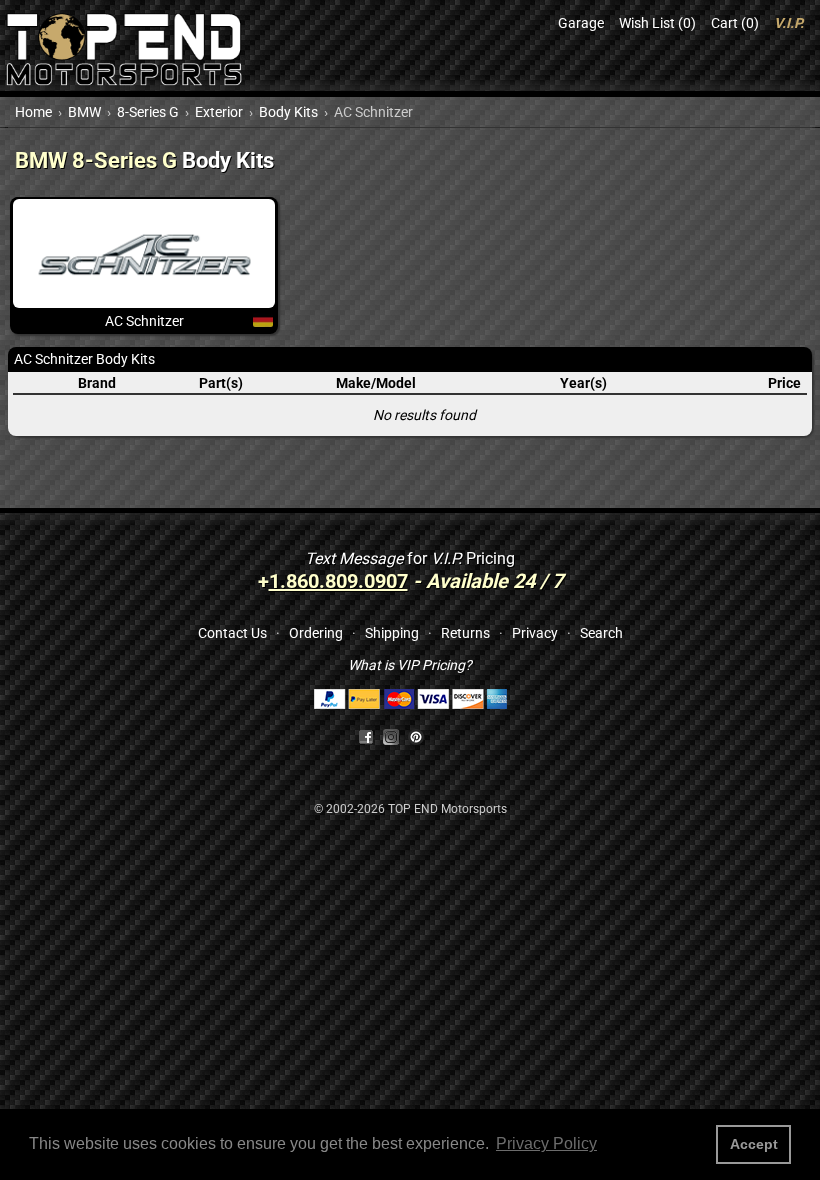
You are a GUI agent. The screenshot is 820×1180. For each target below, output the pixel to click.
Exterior (219, 112)
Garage (581, 23)
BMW (84, 112)
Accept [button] (754, 1144)
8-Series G (148, 112)
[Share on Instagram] (395, 736)
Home (33, 112)
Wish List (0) (657, 23)
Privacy (535, 633)
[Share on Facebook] (366, 736)
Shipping (392, 633)
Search (601, 633)
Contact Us (232, 633)
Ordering (316, 633)
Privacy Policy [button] (546, 1143)
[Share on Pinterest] (416, 736)
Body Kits (288, 112)
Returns (465, 633)
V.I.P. (789, 23)
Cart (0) (735, 23)
